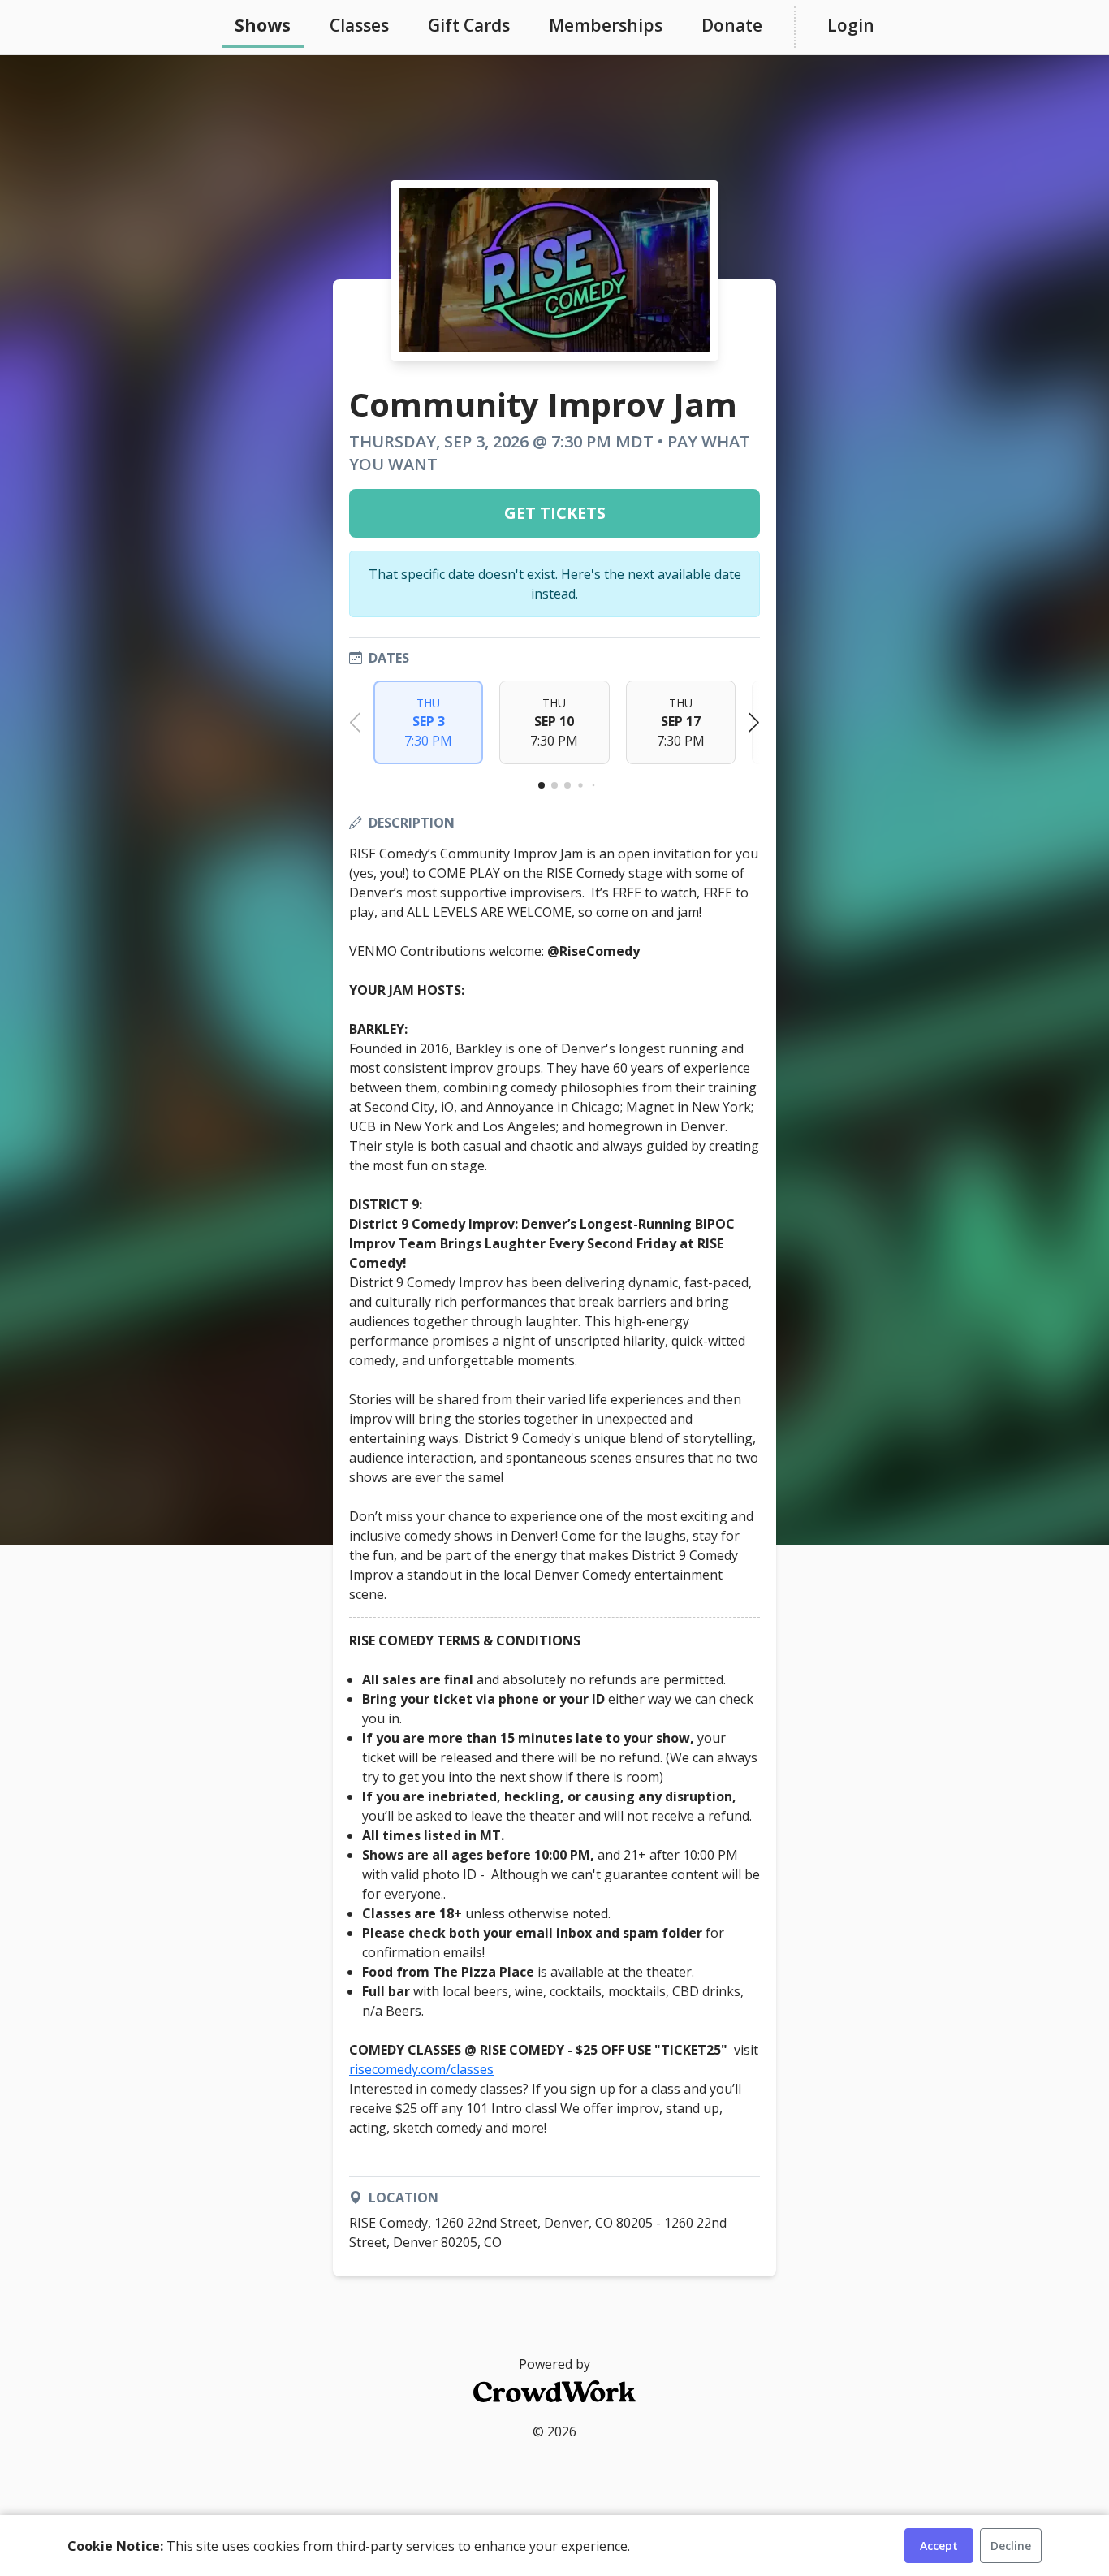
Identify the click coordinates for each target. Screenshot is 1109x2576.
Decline (1011, 2546)
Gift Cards (469, 25)
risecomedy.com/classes (421, 2069)
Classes (359, 25)
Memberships (606, 25)
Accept (939, 2546)
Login (851, 25)
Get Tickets (555, 513)
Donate (732, 25)
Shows (263, 25)
